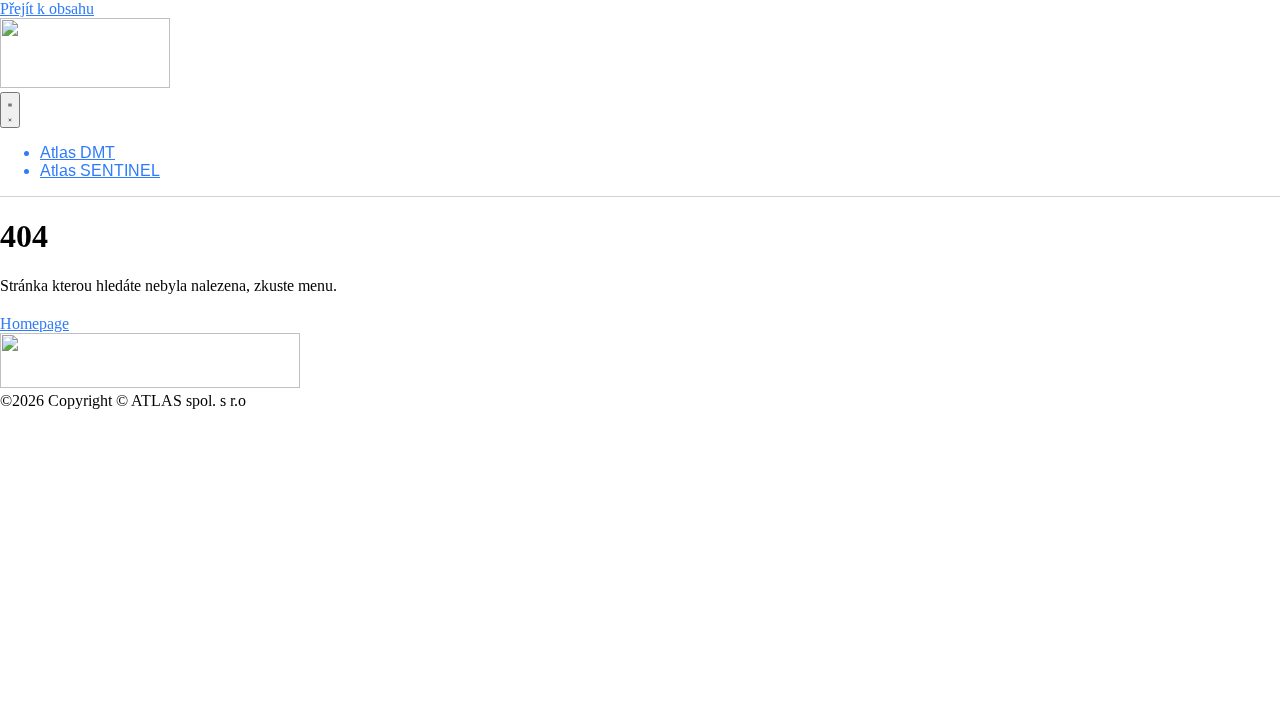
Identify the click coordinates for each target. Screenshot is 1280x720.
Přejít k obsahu (47, 8)
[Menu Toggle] (10, 110)
